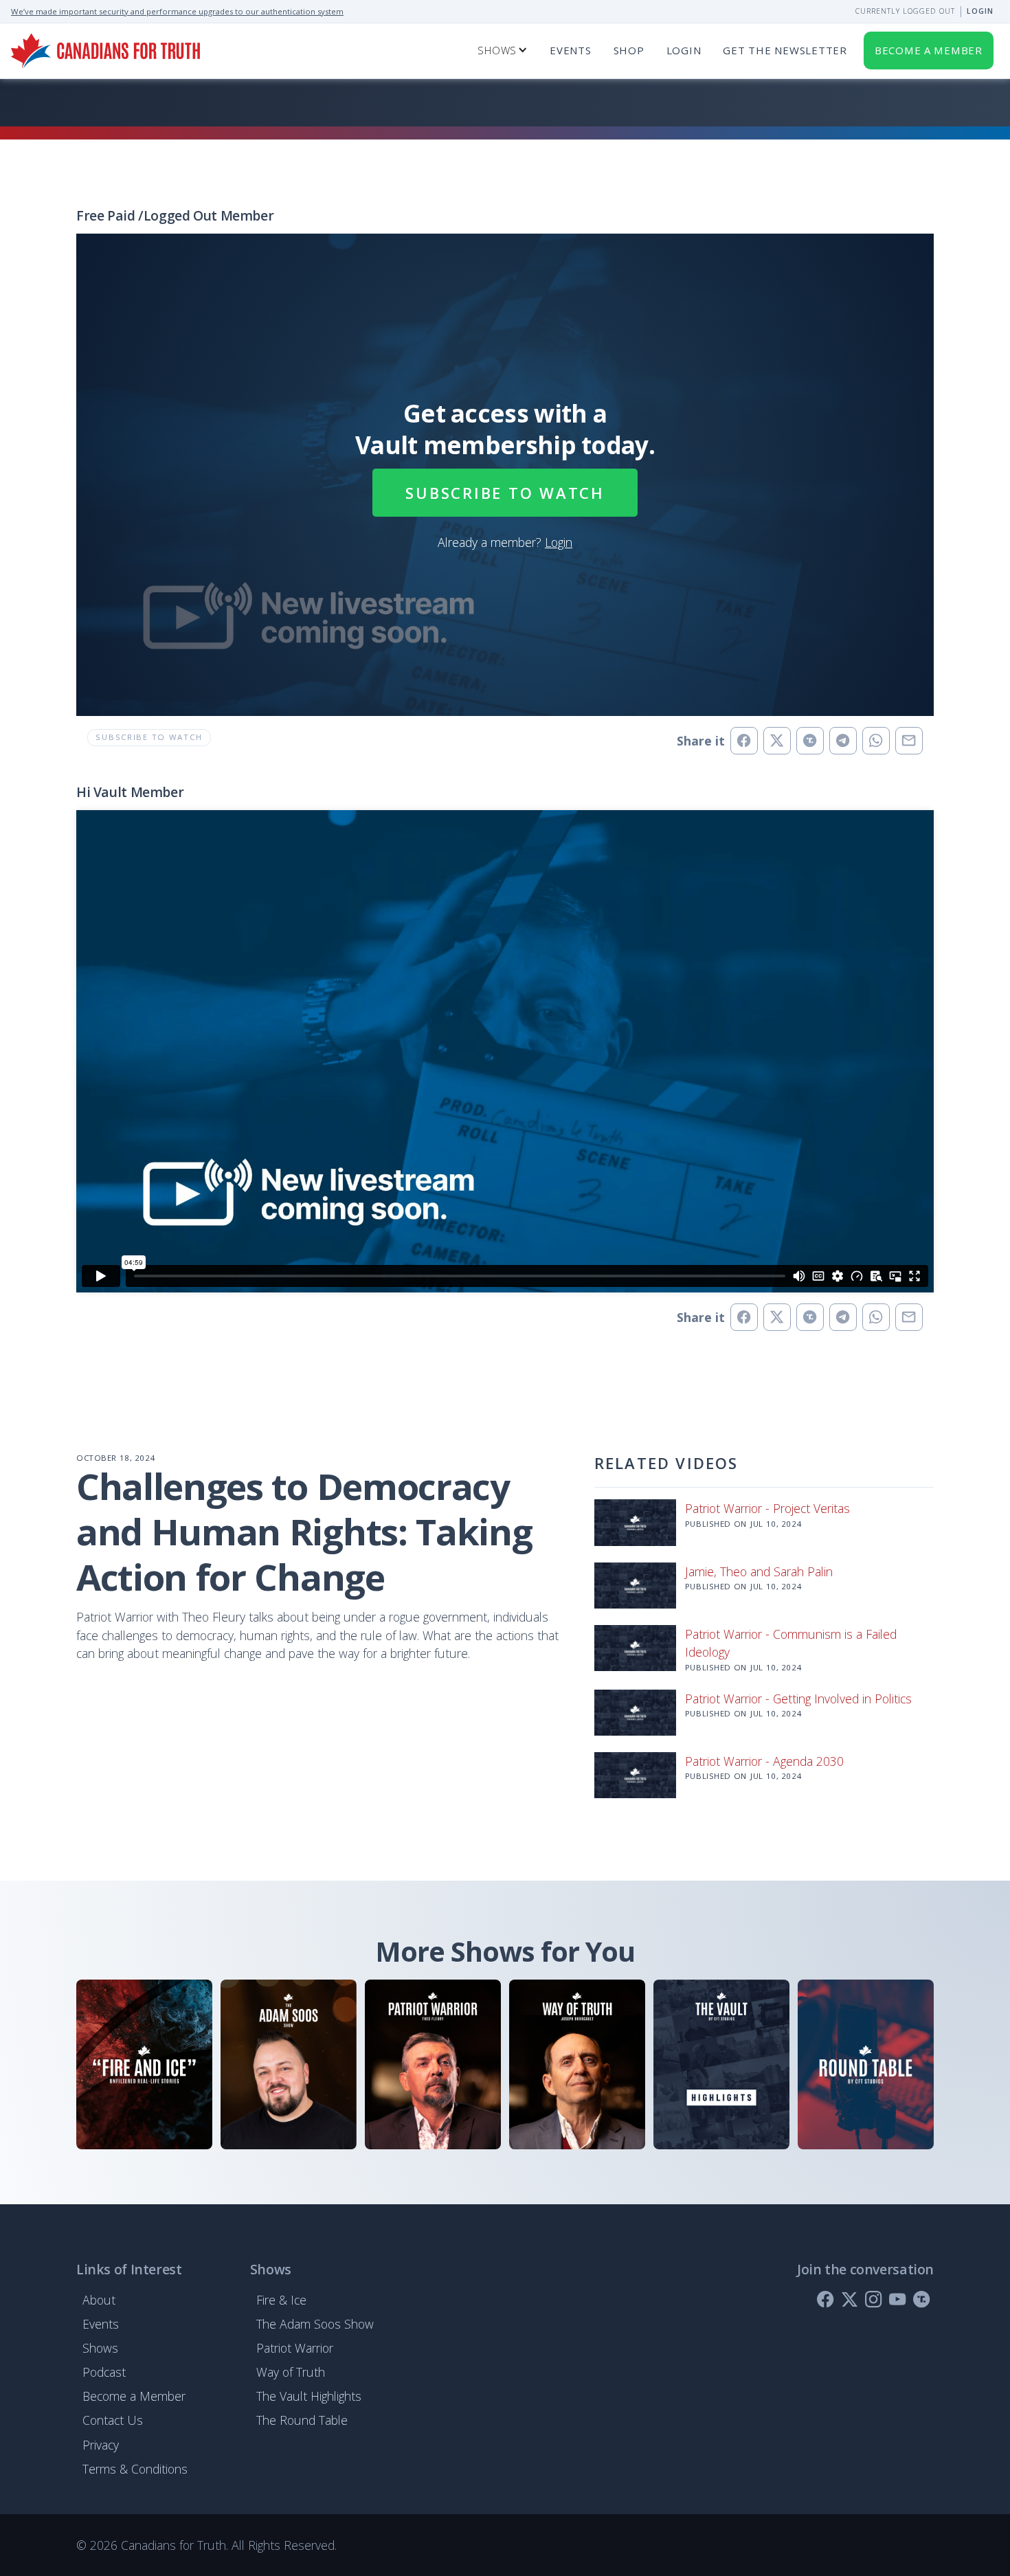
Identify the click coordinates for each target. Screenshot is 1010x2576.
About (99, 2300)
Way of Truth (291, 2372)
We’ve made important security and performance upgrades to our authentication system (177, 11)
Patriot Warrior (295, 2348)
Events (571, 50)
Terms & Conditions (135, 2469)
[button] (503, 51)
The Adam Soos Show (315, 2324)
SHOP (629, 50)
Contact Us (113, 2420)
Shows (100, 2348)
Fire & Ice (281, 2300)
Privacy (101, 2445)
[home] (105, 51)
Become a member (929, 50)
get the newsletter (785, 50)
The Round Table (302, 2420)
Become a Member (134, 2396)
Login (980, 11)
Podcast (104, 2372)
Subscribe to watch (505, 493)
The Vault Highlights (309, 2396)
